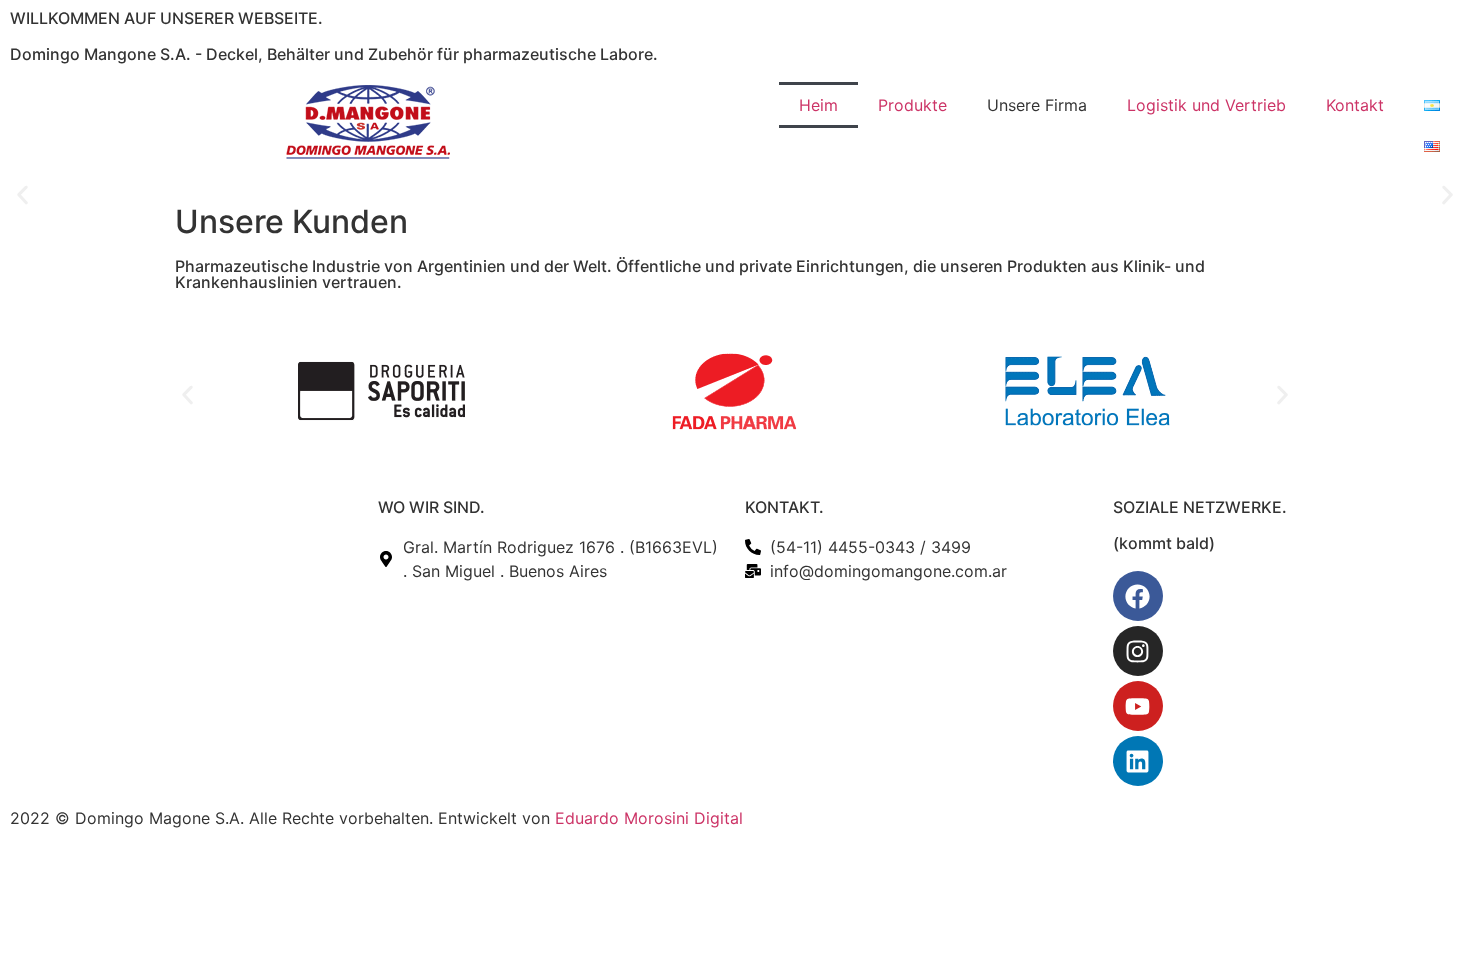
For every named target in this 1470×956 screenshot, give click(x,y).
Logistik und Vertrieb (1206, 105)
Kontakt (1355, 105)
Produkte (912, 105)
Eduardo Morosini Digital (649, 818)
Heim (818, 105)
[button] (22, 195)
